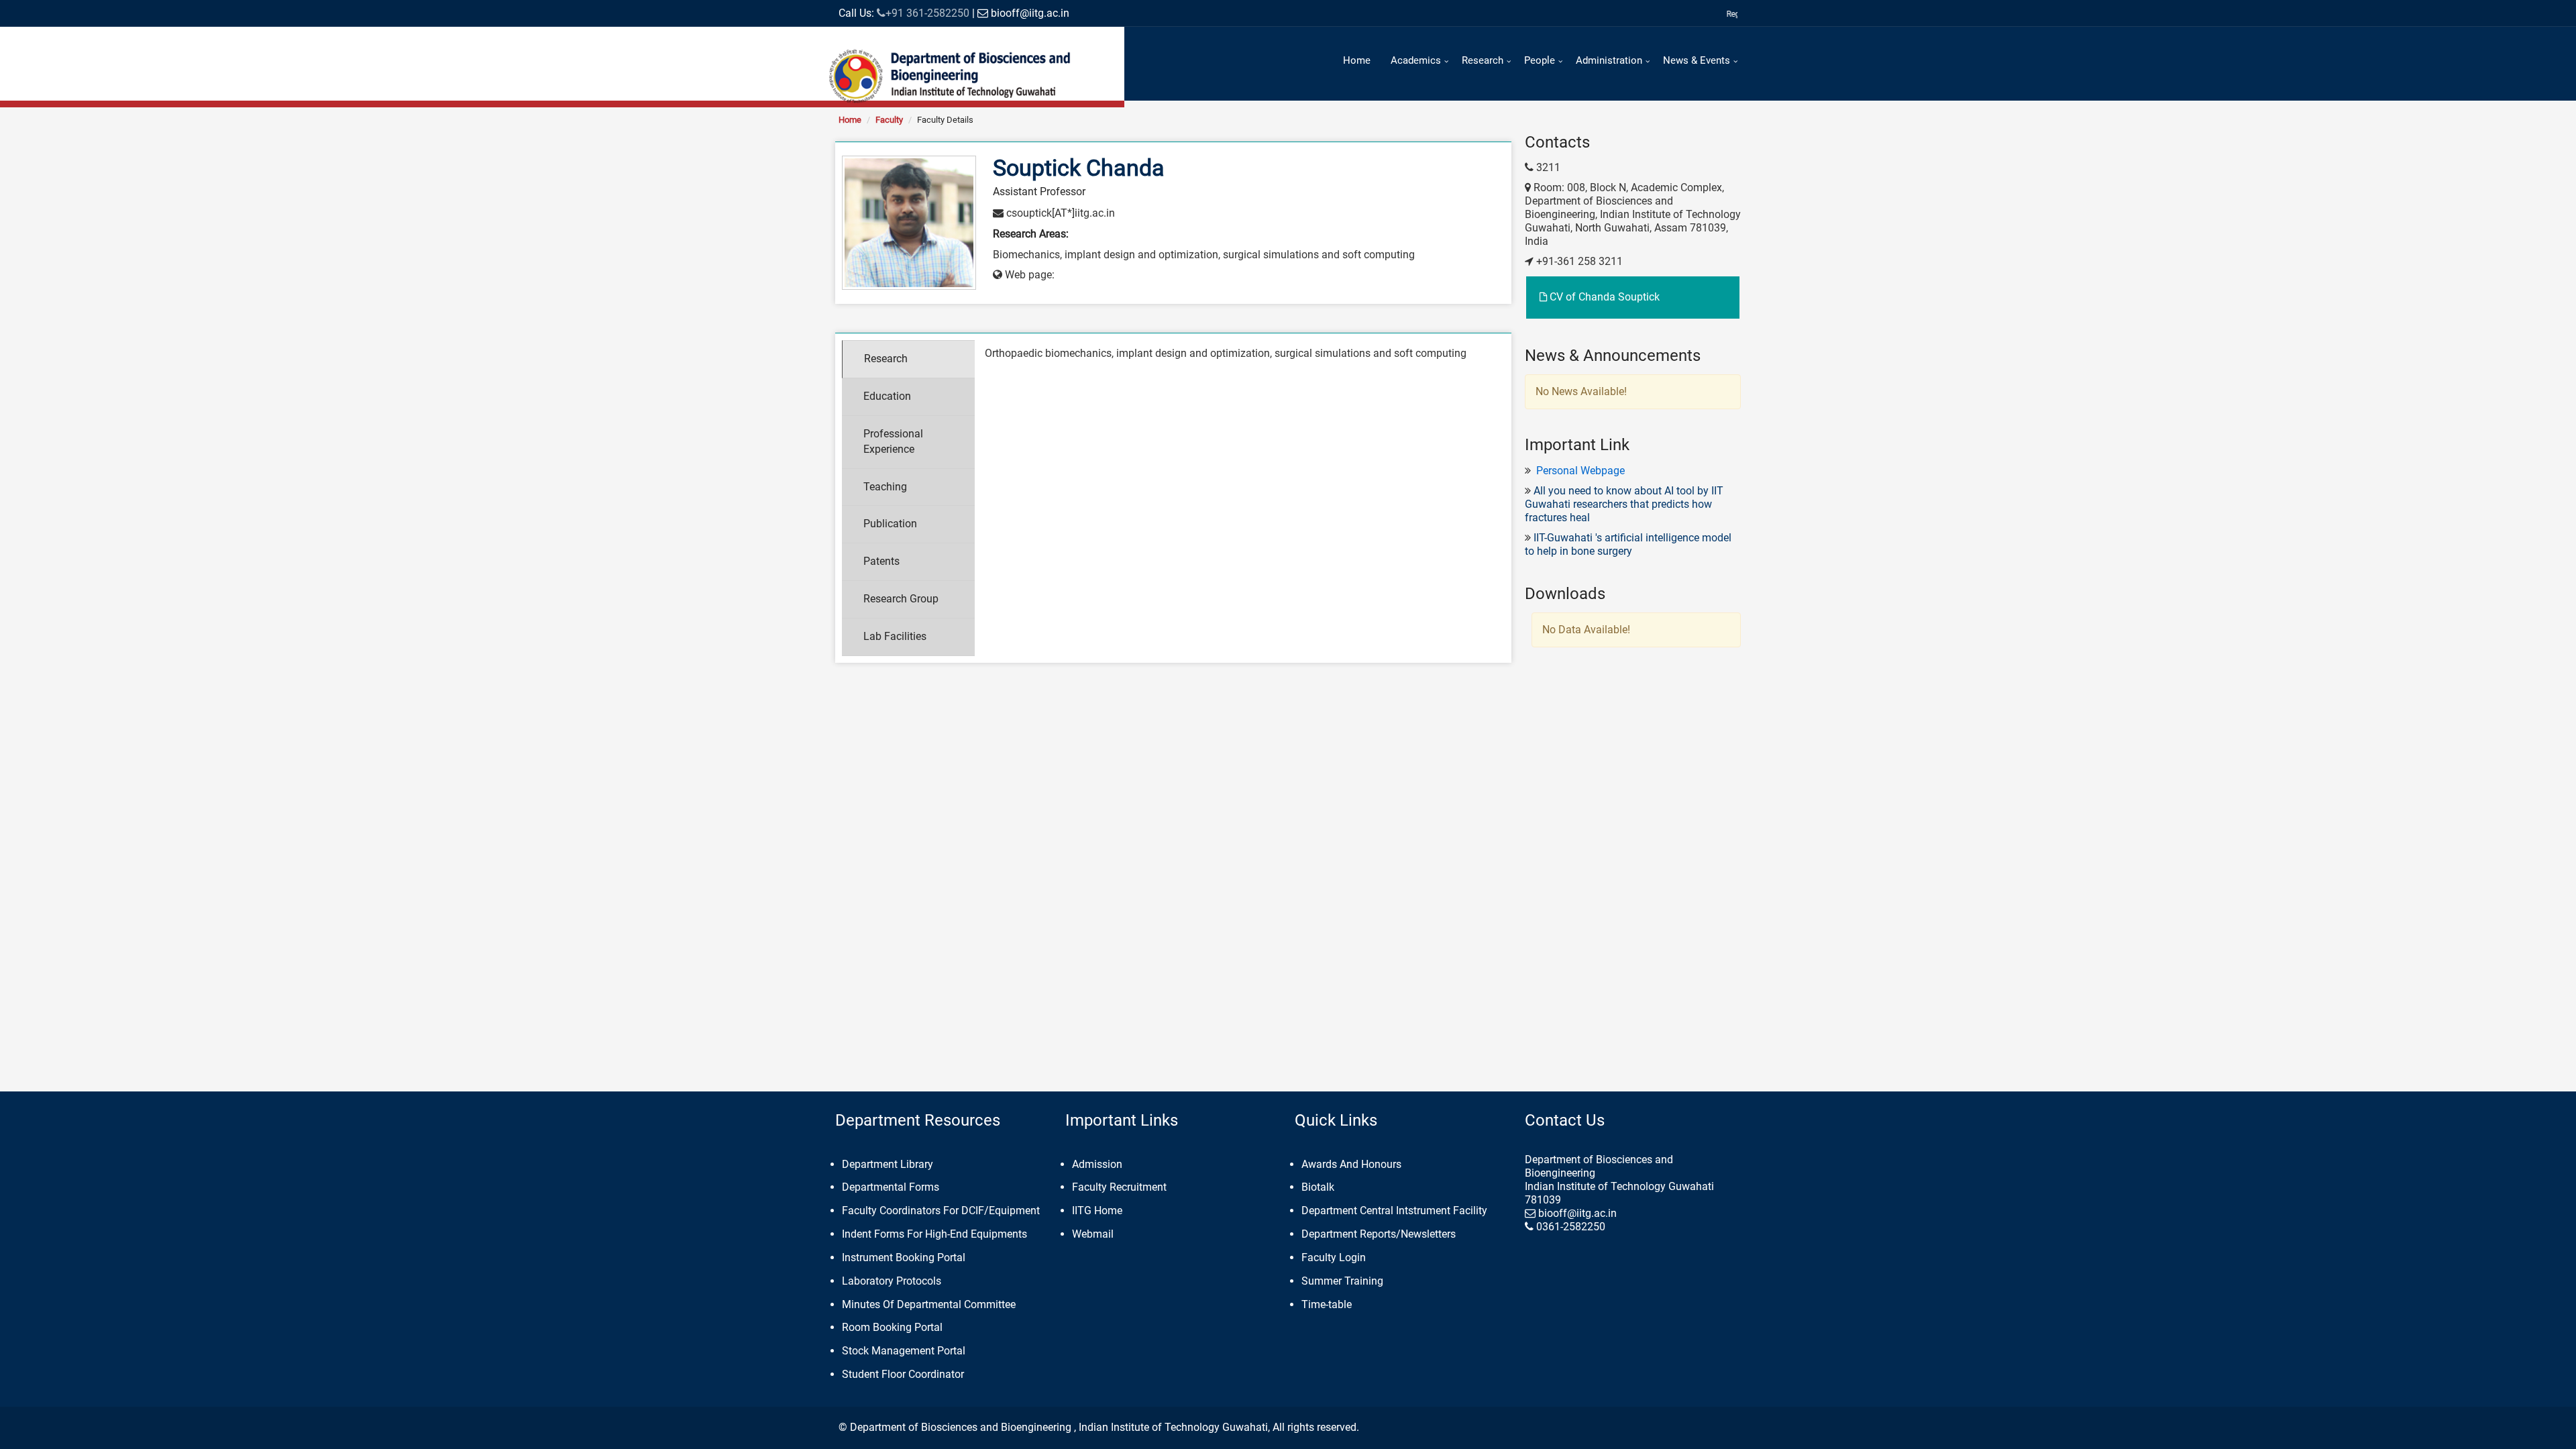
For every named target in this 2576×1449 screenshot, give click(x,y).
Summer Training (1342, 1281)
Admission (1097, 1164)
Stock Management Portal (904, 1351)
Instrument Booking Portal (904, 1257)
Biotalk (1318, 1187)
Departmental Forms (891, 1187)
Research (1483, 60)
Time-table (1327, 1304)
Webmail (1093, 1234)
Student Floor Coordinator (903, 1374)
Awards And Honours (1351, 1164)
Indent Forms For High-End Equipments (934, 1234)
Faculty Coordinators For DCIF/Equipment (941, 1211)
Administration (1609, 60)
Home (1357, 60)
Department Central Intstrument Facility (1394, 1211)
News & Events (1697, 60)
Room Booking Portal (892, 1327)
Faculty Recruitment (1119, 1187)
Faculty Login (1334, 1257)
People (1540, 60)
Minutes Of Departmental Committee (929, 1304)
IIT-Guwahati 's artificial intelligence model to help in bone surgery (1628, 544)
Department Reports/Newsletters (1379, 1234)
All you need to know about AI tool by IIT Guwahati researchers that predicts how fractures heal (1624, 504)
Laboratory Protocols (892, 1281)
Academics (1416, 60)
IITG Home (1097, 1211)
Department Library (888, 1164)
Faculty (889, 120)
